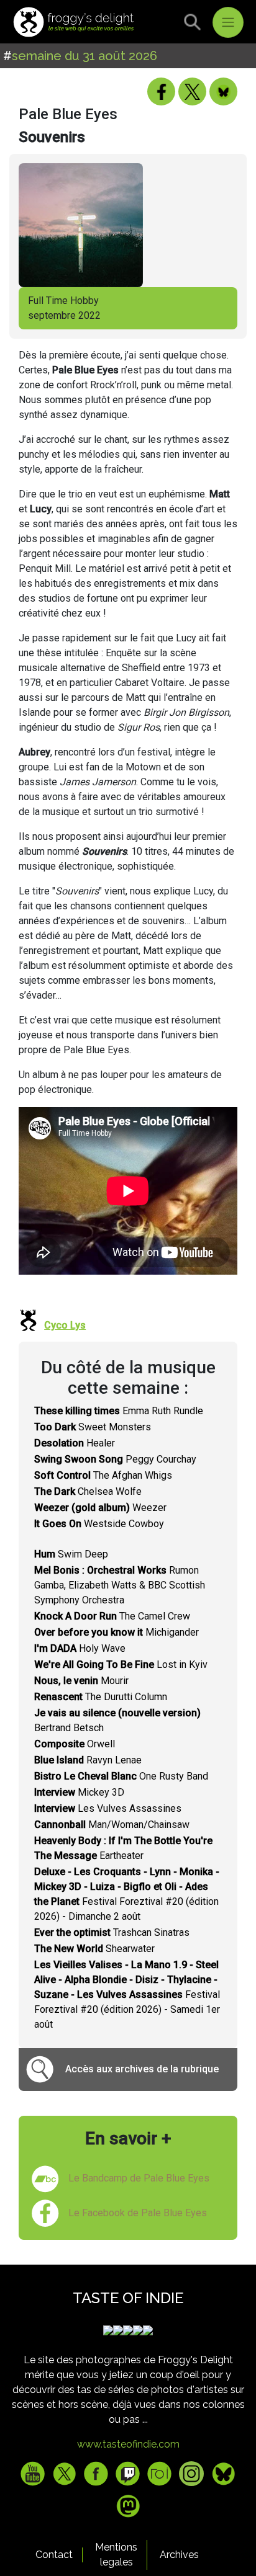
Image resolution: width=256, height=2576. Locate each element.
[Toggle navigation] (228, 22)
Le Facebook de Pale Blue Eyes (138, 2213)
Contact (54, 2555)
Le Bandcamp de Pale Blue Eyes (139, 2178)
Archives (179, 2555)
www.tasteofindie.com (128, 2444)
